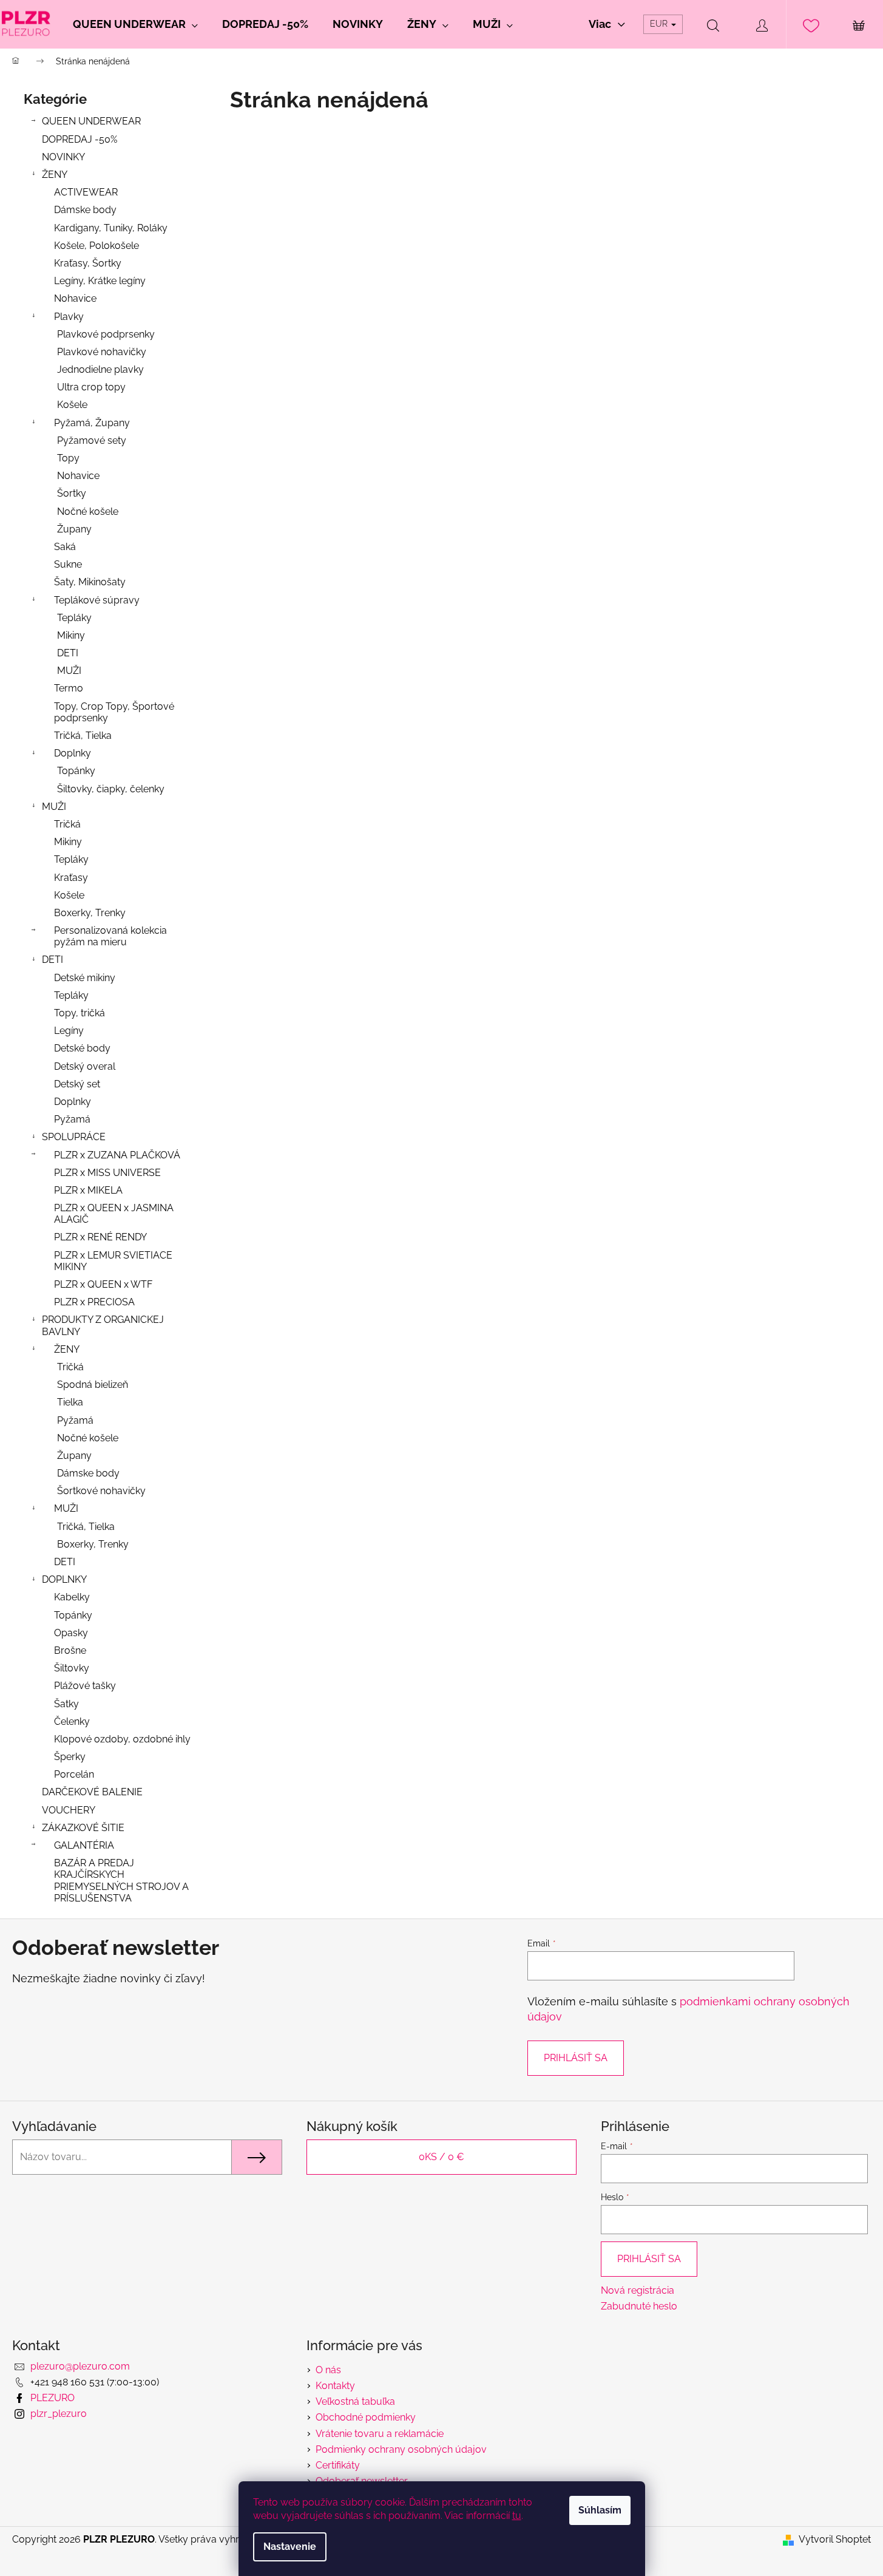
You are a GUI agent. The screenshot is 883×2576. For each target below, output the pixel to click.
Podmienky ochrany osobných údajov (401, 2449)
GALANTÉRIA (84, 1845)
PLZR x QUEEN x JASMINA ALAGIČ (114, 1214)
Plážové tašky (85, 1686)
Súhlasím (600, 2510)
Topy (68, 458)
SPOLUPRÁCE (74, 1137)
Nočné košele (88, 511)
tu (517, 2516)
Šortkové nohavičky (101, 1491)
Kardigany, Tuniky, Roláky (111, 228)
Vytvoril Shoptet (835, 2539)
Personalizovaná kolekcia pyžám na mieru (110, 936)
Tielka (70, 1402)
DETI (68, 653)
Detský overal (85, 1066)
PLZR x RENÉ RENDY (100, 1237)
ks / (441, 2157)
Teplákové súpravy (97, 600)
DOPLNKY (64, 1579)
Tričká (67, 824)
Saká (65, 547)
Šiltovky (72, 1668)
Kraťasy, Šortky (88, 263)
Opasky (71, 1633)
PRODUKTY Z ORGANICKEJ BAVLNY (103, 1325)
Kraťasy (71, 878)
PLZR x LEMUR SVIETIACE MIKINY (113, 1261)
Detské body (82, 1048)
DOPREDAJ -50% (80, 139)
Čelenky (72, 1721)
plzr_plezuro (59, 2414)
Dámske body (85, 210)
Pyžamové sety (92, 440)
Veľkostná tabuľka (355, 2401)
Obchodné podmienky (366, 2417)
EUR (660, 24)
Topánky (76, 771)
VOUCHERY (69, 1810)
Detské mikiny (85, 978)
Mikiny (71, 635)
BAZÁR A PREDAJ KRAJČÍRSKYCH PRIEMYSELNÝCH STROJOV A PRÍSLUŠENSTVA (121, 1881)
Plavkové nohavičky (102, 352)
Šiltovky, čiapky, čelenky (111, 789)
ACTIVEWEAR (86, 192)
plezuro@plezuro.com (80, 2366)
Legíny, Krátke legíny (100, 281)
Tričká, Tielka (83, 736)
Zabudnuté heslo (639, 2306)
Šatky (66, 1704)
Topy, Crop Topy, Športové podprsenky (114, 712)
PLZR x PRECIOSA (94, 1302)
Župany (74, 529)
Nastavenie (290, 2547)
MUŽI (69, 671)
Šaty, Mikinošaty (90, 582)
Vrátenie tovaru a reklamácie (380, 2434)
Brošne (70, 1650)
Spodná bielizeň (93, 1385)
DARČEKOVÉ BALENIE (92, 1792)
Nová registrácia (638, 2290)
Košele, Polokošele (96, 246)
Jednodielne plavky (100, 369)
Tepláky (74, 618)
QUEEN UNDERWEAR (91, 121)
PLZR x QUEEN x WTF (103, 1284)
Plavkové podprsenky (106, 334)
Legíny (69, 1031)
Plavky (69, 317)
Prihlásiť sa (576, 2058)
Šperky (70, 1757)
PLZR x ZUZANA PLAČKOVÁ (117, 1155)
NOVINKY (63, 157)
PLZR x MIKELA (88, 1190)
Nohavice (75, 298)
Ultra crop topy (91, 387)
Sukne (68, 564)
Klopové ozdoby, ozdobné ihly (122, 1739)
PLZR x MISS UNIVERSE (107, 1173)
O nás (328, 2370)
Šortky (72, 493)
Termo (69, 688)
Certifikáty (338, 2465)
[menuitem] (135, 24)
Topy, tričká (80, 1013)
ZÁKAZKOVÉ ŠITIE (83, 1828)
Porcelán (74, 1774)
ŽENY (55, 175)
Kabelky (72, 1597)
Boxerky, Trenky (90, 913)
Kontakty (335, 2386)
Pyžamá (72, 1119)
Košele (72, 405)
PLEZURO (52, 2398)
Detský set (77, 1084)
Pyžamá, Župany (92, 423)
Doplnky (73, 753)
